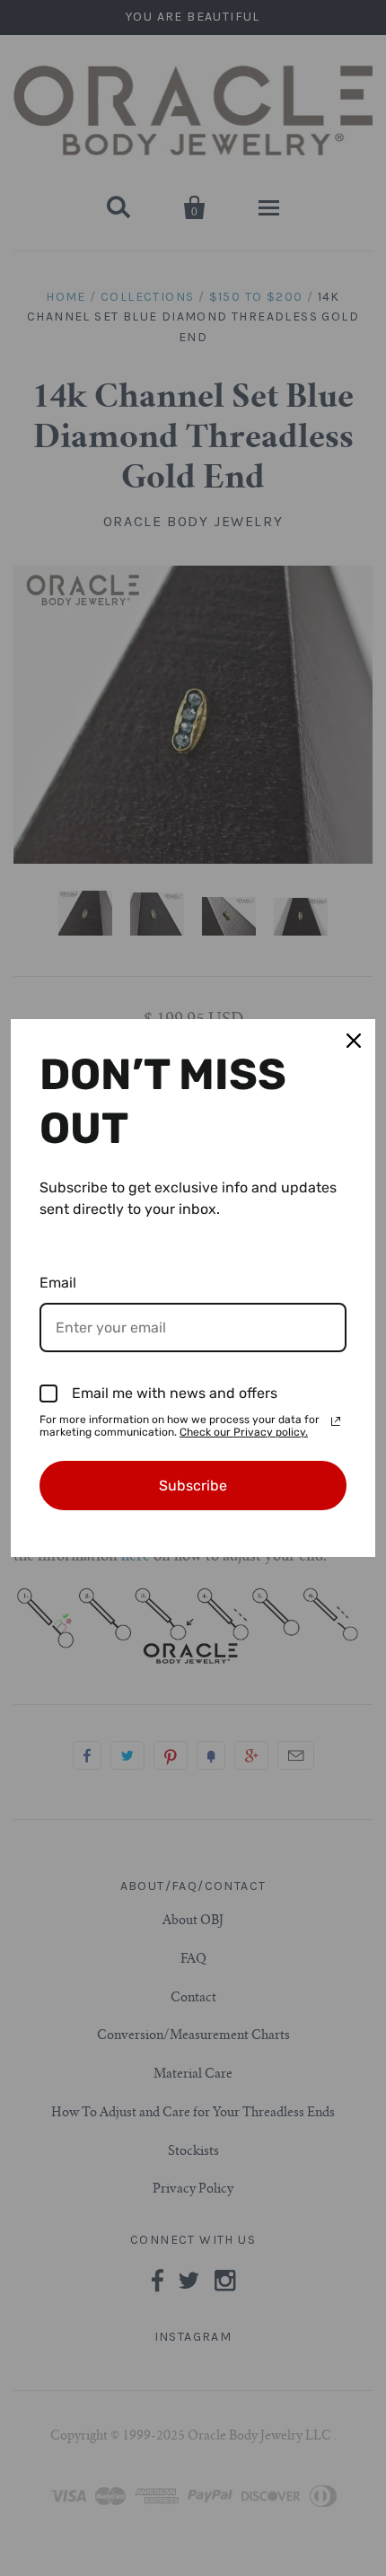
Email (58, 1283)
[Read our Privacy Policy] (336, 1421)
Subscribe (193, 1486)
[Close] (354, 1041)
